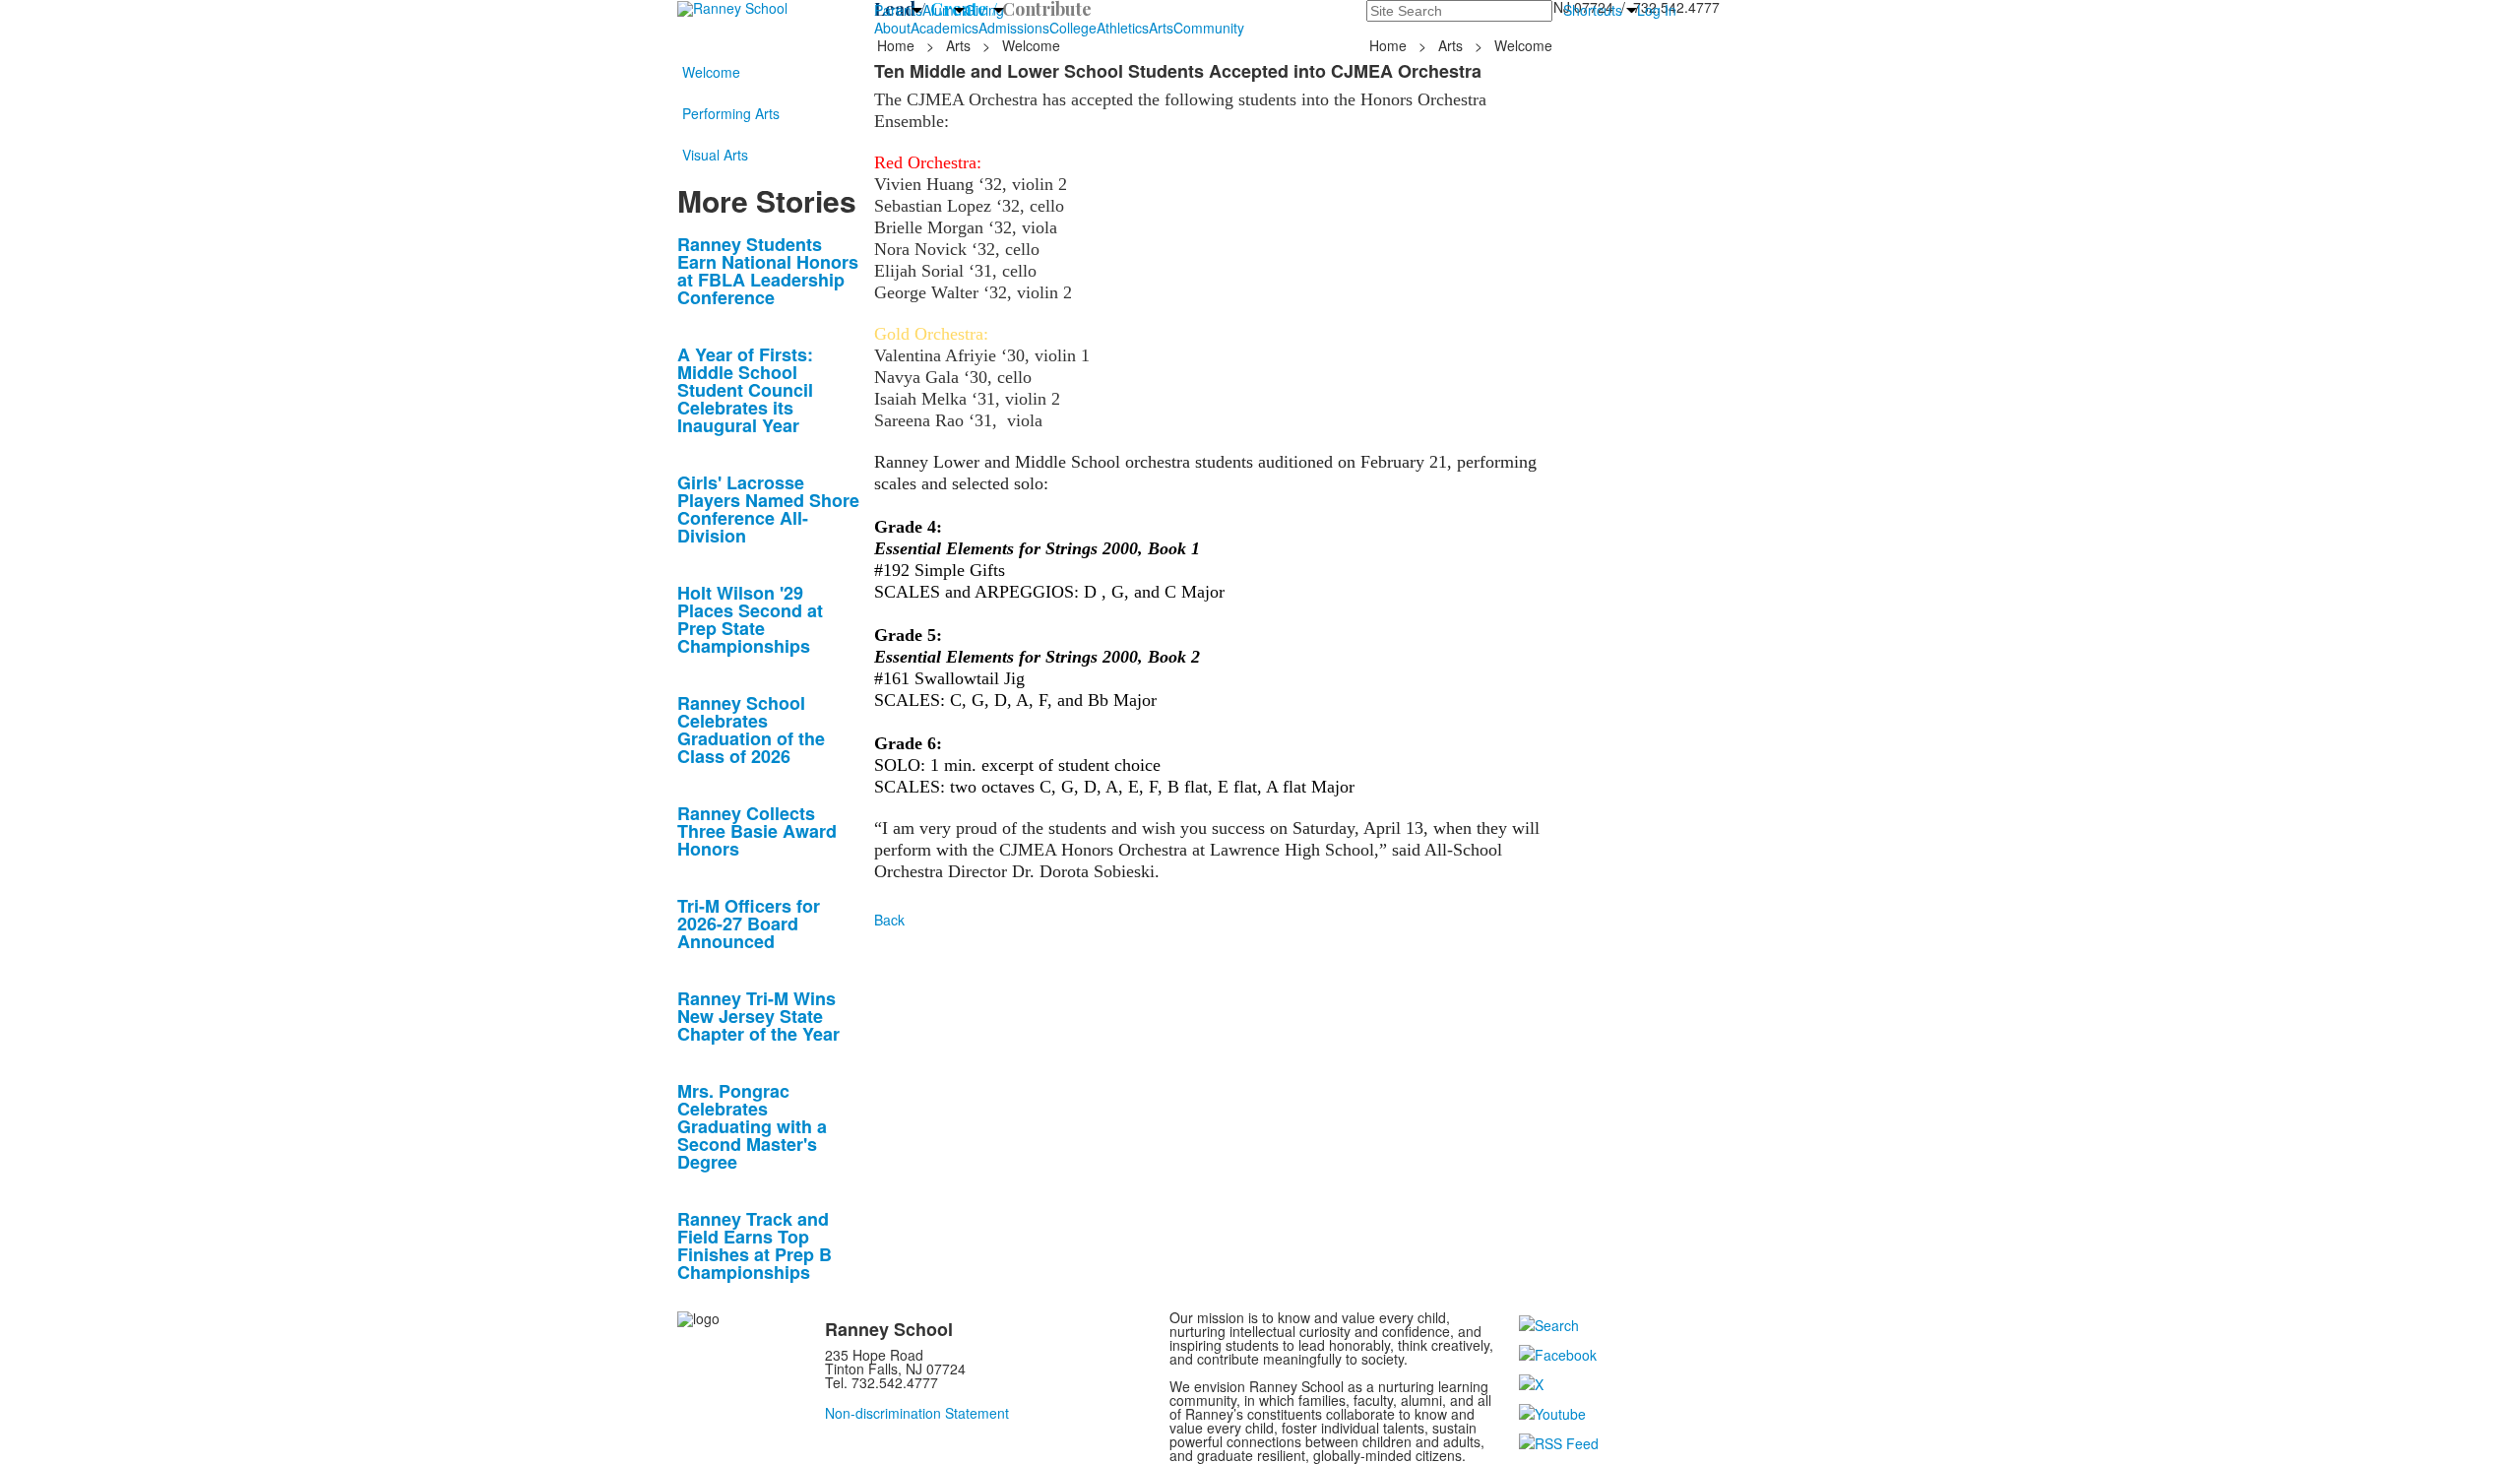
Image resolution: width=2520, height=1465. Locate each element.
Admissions (1014, 28)
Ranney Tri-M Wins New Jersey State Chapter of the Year (758, 1016)
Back (889, 920)
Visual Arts (715, 155)
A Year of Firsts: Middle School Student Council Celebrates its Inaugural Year (745, 390)
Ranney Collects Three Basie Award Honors (757, 831)
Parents (898, 10)
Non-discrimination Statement (917, 1413)
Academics (945, 28)
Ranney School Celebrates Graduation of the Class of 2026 (751, 730)
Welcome (711, 72)
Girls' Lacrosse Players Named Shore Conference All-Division (768, 509)
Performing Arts (731, 113)
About (892, 28)
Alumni (944, 10)
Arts (1161, 28)
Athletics (1123, 28)
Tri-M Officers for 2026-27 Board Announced (749, 924)
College (1073, 28)
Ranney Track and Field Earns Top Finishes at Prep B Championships (755, 1245)
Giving (984, 10)
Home (898, 45)
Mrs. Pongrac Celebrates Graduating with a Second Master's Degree (752, 1126)
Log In (1657, 10)
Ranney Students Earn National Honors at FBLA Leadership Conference (768, 271)
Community (1209, 28)
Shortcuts (1593, 10)
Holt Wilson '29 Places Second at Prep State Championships (750, 619)
